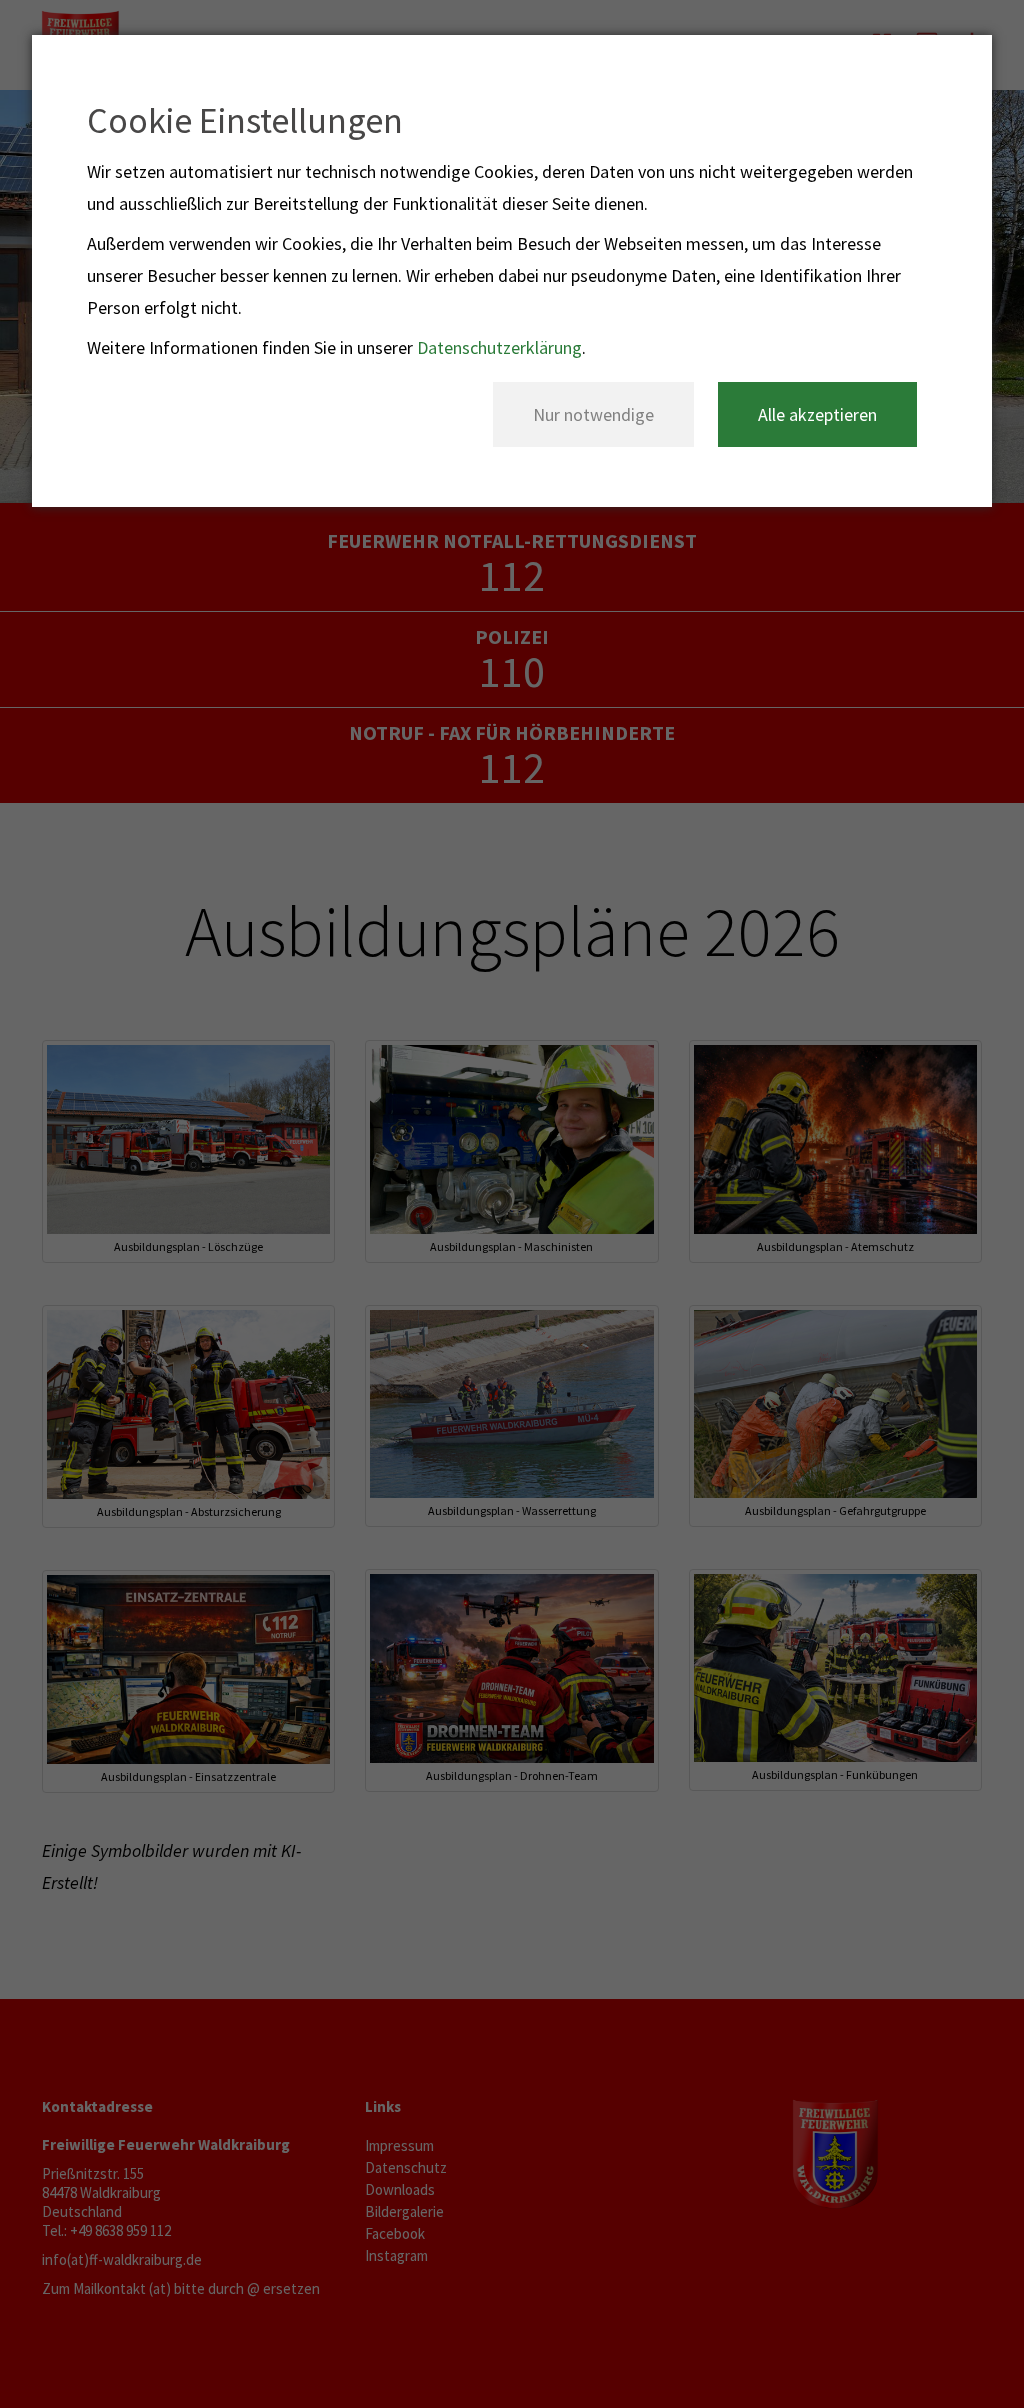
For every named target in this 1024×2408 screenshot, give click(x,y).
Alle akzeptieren (817, 414)
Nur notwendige (593, 414)
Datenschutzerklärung (499, 347)
